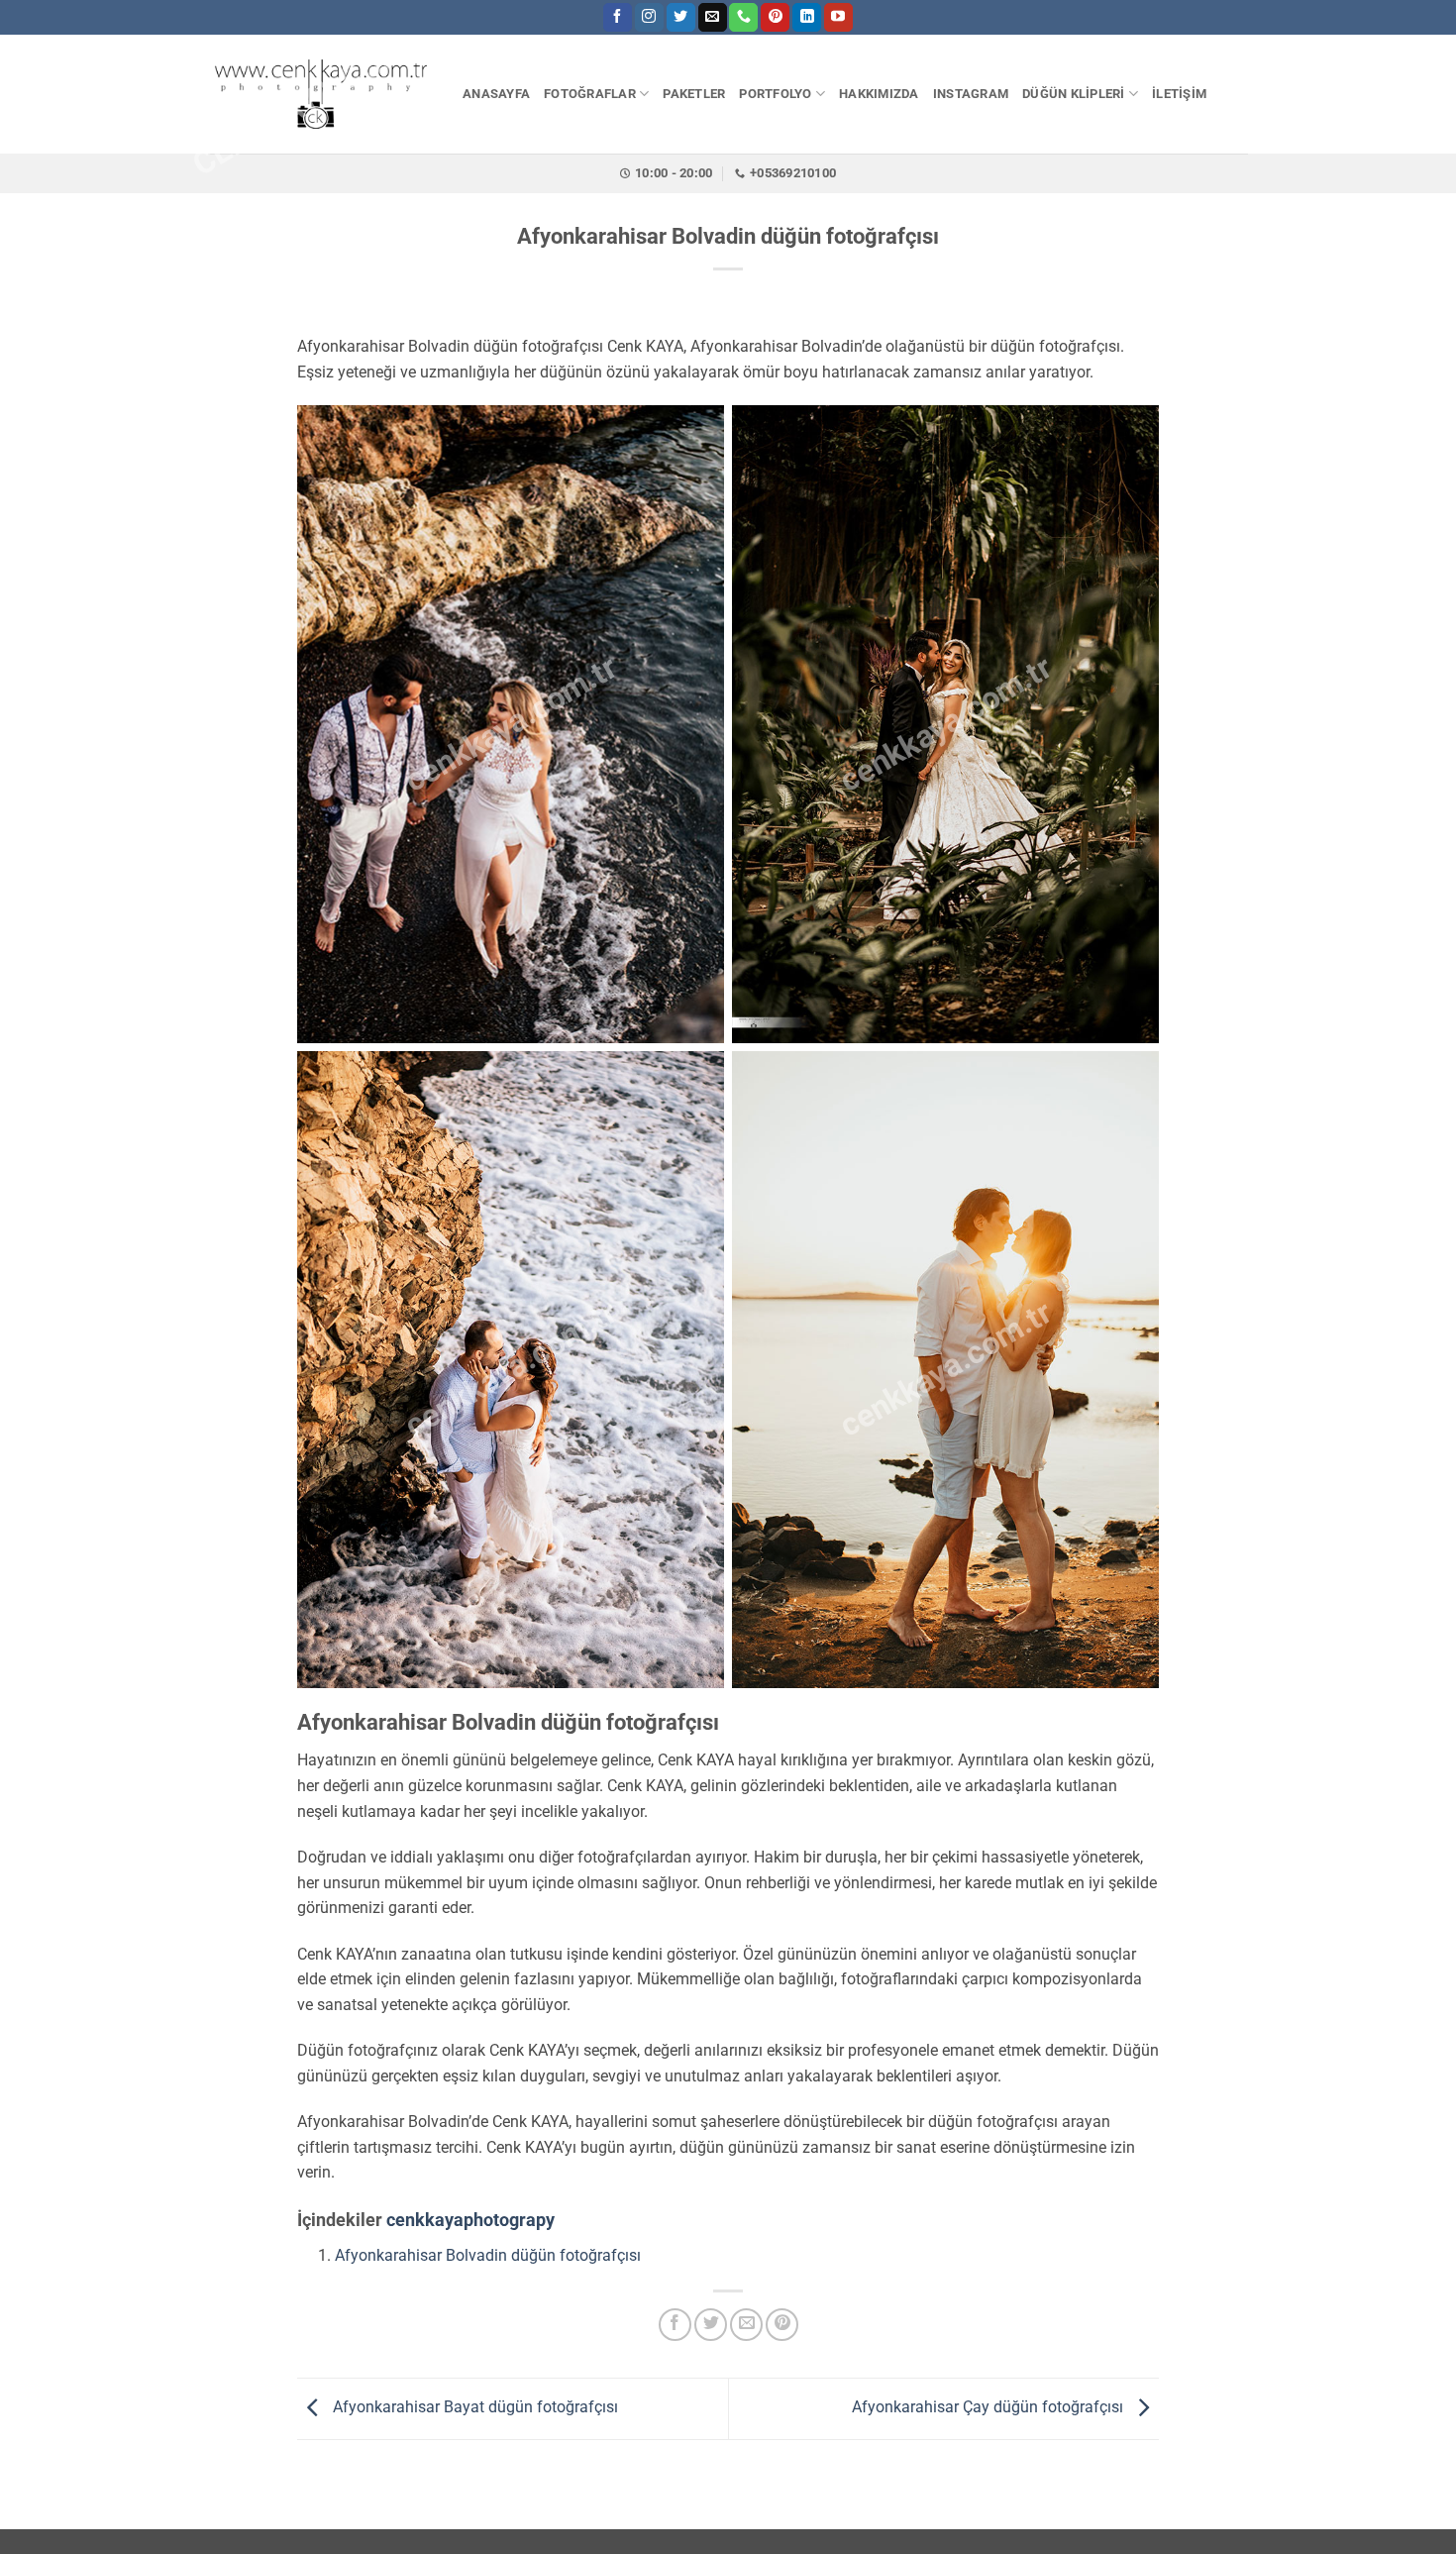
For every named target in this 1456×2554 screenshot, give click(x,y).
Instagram (971, 94)
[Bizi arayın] (743, 18)
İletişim (1179, 94)
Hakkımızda (879, 94)
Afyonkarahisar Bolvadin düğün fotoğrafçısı (488, 2255)
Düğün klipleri (1074, 94)
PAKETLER (694, 94)
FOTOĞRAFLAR (590, 94)
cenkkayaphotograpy (470, 2220)
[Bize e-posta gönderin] (713, 18)
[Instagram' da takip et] (649, 18)
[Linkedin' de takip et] (807, 18)
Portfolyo (775, 94)
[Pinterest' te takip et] (775, 18)
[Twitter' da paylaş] (711, 2325)
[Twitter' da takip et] (681, 18)
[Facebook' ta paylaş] (675, 2325)
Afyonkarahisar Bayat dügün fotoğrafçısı (473, 2408)
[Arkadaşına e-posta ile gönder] (746, 2325)
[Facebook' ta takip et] (618, 18)
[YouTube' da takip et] (838, 18)
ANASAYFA (496, 94)
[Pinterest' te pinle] (782, 2325)
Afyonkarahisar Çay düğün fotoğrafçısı (989, 2408)
